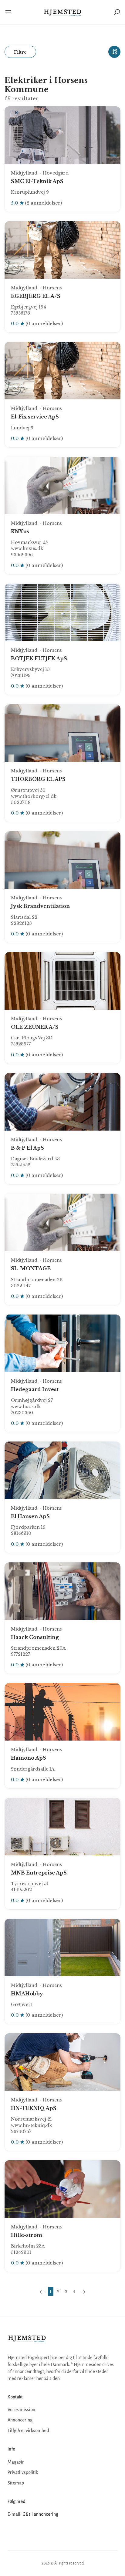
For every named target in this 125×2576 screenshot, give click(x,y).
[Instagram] (26, 2533)
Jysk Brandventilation (40, 906)
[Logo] (63, 12)
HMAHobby (27, 1994)
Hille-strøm (27, 2235)
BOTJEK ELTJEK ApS (39, 658)
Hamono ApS (29, 1758)
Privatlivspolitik (23, 2472)
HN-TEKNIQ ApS (34, 2108)
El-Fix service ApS (35, 417)
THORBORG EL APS (38, 779)
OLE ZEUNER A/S (35, 1027)
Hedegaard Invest (35, 1389)
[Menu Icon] (9, 12)
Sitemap (16, 2483)
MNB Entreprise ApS (39, 1873)
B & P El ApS (27, 1148)
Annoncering (20, 2420)
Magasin (16, 2462)
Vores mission (21, 2410)
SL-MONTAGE (31, 1268)
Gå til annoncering (40, 2514)
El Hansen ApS (30, 1516)
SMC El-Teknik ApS (37, 181)
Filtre (20, 52)
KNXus (20, 532)
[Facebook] (13, 2533)
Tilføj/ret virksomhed (28, 2431)
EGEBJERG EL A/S (36, 296)
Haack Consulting (35, 1637)
